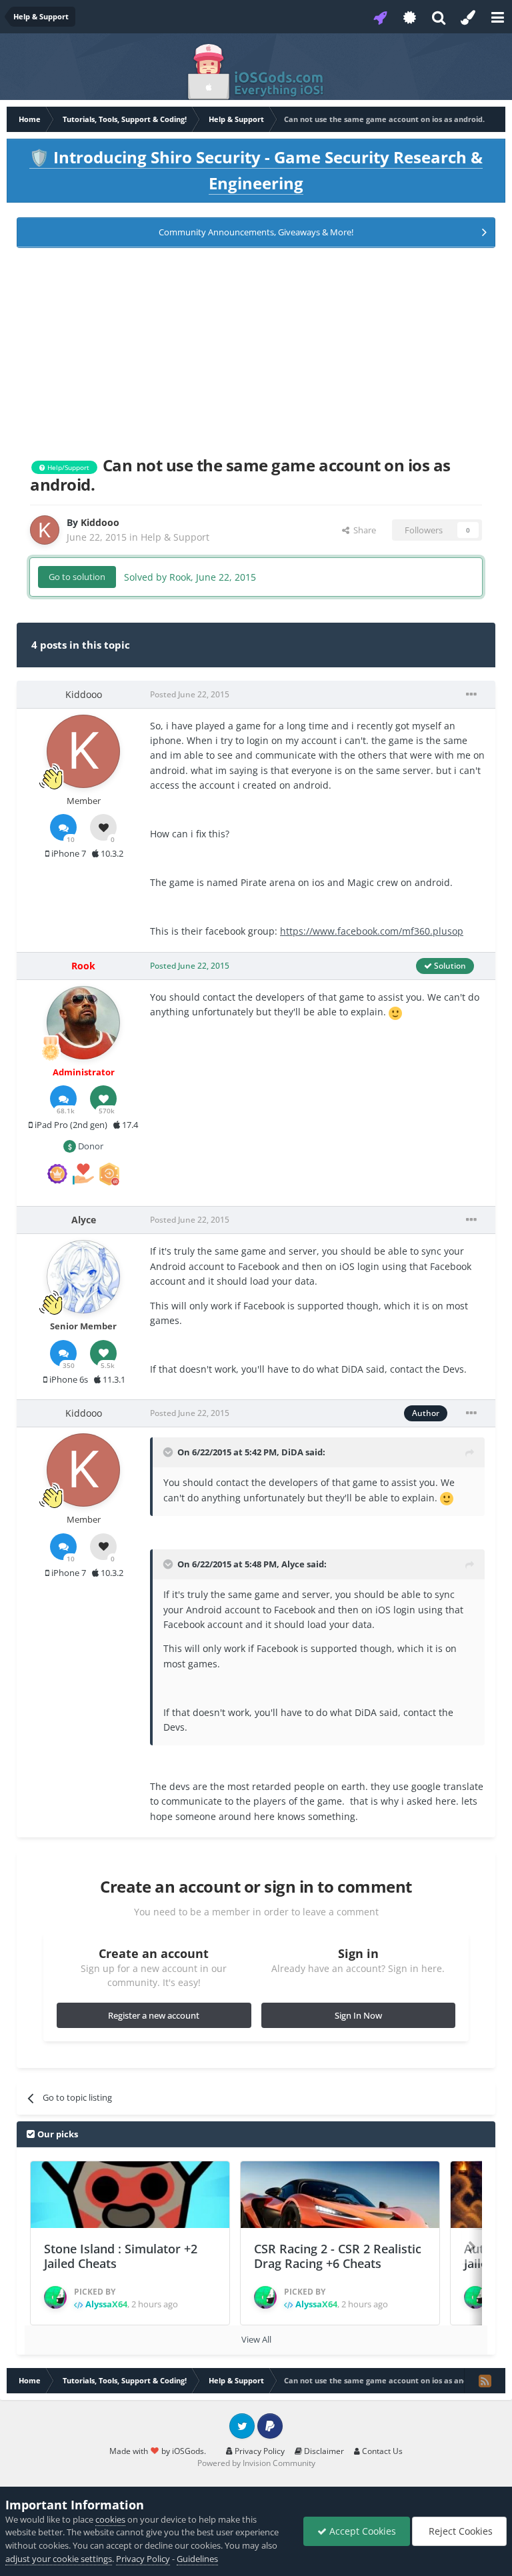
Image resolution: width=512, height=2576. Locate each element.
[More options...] (471, 695)
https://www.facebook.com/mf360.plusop (372, 931)
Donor (90, 1146)
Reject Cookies (459, 2531)
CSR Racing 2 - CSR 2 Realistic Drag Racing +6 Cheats (338, 2256)
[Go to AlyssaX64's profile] (55, 2297)
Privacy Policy (259, 2451)
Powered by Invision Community (256, 2463)
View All (256, 2339)
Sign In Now (358, 2015)
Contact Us (381, 2451)
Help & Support (175, 537)
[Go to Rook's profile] (83, 1023)
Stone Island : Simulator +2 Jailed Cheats (121, 2256)
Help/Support (67, 467)
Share (363, 530)
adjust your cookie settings (59, 2559)
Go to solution (77, 577)
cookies (110, 2519)
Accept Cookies (361, 2531)
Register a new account (154, 2015)
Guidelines (197, 2559)
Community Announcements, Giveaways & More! (256, 232)
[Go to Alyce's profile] (83, 1277)
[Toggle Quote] (169, 1452)
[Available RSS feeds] (485, 2381)
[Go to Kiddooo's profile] (45, 530)
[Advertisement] (256, 349)
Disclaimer (323, 2451)
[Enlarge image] (395, 1012)
